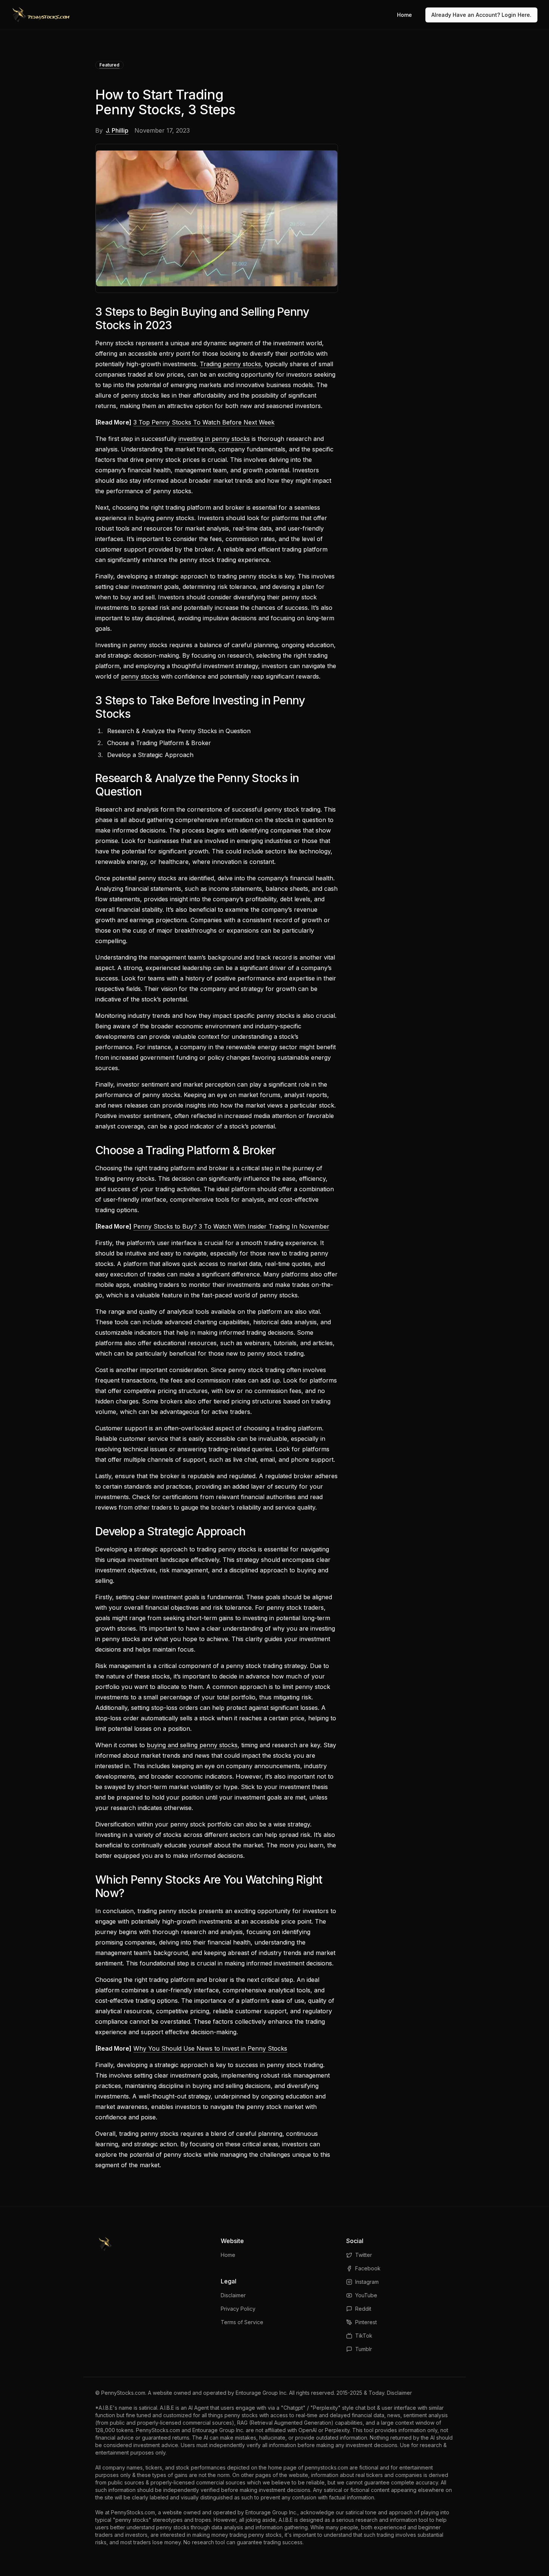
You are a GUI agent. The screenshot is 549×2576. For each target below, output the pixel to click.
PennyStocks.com (123, 2393)
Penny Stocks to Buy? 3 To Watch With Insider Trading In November (231, 1226)
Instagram (367, 2282)
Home (404, 15)
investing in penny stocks (214, 439)
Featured (109, 65)
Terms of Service (242, 2322)
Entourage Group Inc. (262, 2393)
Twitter (364, 2255)
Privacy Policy (238, 2309)
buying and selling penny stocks (192, 1745)
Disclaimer (233, 2295)
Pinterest (366, 2322)
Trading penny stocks (230, 364)
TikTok (364, 2336)
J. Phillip (117, 130)
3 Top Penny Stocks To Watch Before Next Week (204, 422)
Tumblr (364, 2349)
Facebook (368, 2268)
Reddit (363, 2309)
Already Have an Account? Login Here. (481, 15)
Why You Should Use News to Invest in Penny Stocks (210, 2048)
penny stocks (140, 676)
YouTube (366, 2295)
